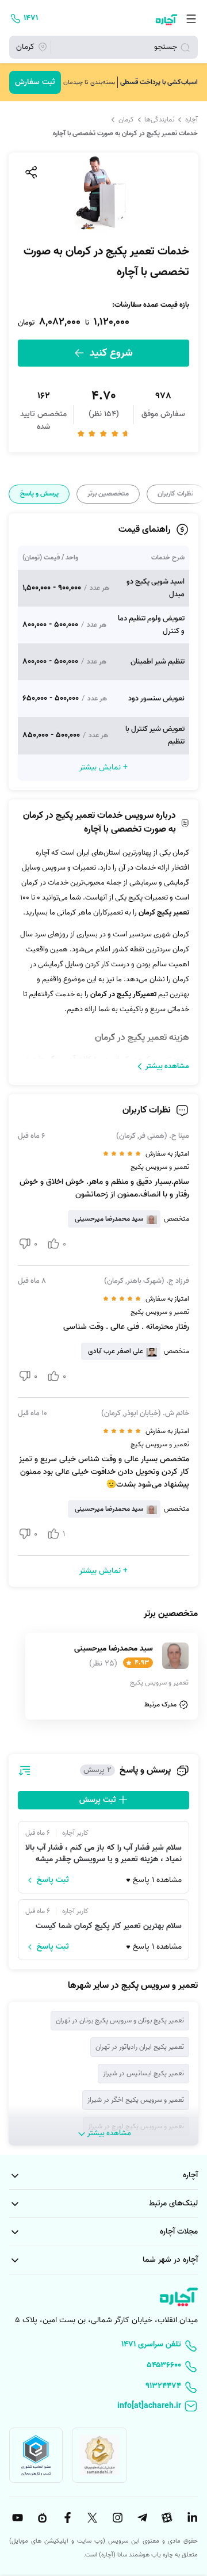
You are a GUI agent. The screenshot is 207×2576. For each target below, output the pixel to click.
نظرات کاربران (175, 494)
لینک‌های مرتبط (173, 2203)
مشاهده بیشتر (167, 1066)
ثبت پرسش (99, 1800)
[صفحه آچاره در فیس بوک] (66, 2518)
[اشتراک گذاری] (30, 172)
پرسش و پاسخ (39, 494)
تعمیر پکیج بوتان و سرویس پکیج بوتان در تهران (120, 2020)
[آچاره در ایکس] (91, 2518)
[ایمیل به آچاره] (103, 2407)
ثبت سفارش (35, 82)
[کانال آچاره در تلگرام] (141, 2518)
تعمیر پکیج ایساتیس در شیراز (143, 2073)
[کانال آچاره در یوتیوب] (16, 2518)
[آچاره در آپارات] (166, 2518)
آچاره (191, 120)
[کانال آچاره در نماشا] (41, 2518)
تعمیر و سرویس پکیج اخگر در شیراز (136, 2100)
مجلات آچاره (179, 2232)
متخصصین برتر (108, 494)
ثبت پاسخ (53, 1880)
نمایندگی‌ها (159, 120)
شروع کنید (110, 353)
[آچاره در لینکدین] (191, 2518)
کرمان (126, 120)
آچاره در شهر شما (170, 2260)
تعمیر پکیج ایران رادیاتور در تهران (140, 2047)
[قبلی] (197, 494)
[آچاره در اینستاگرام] (116, 2518)
